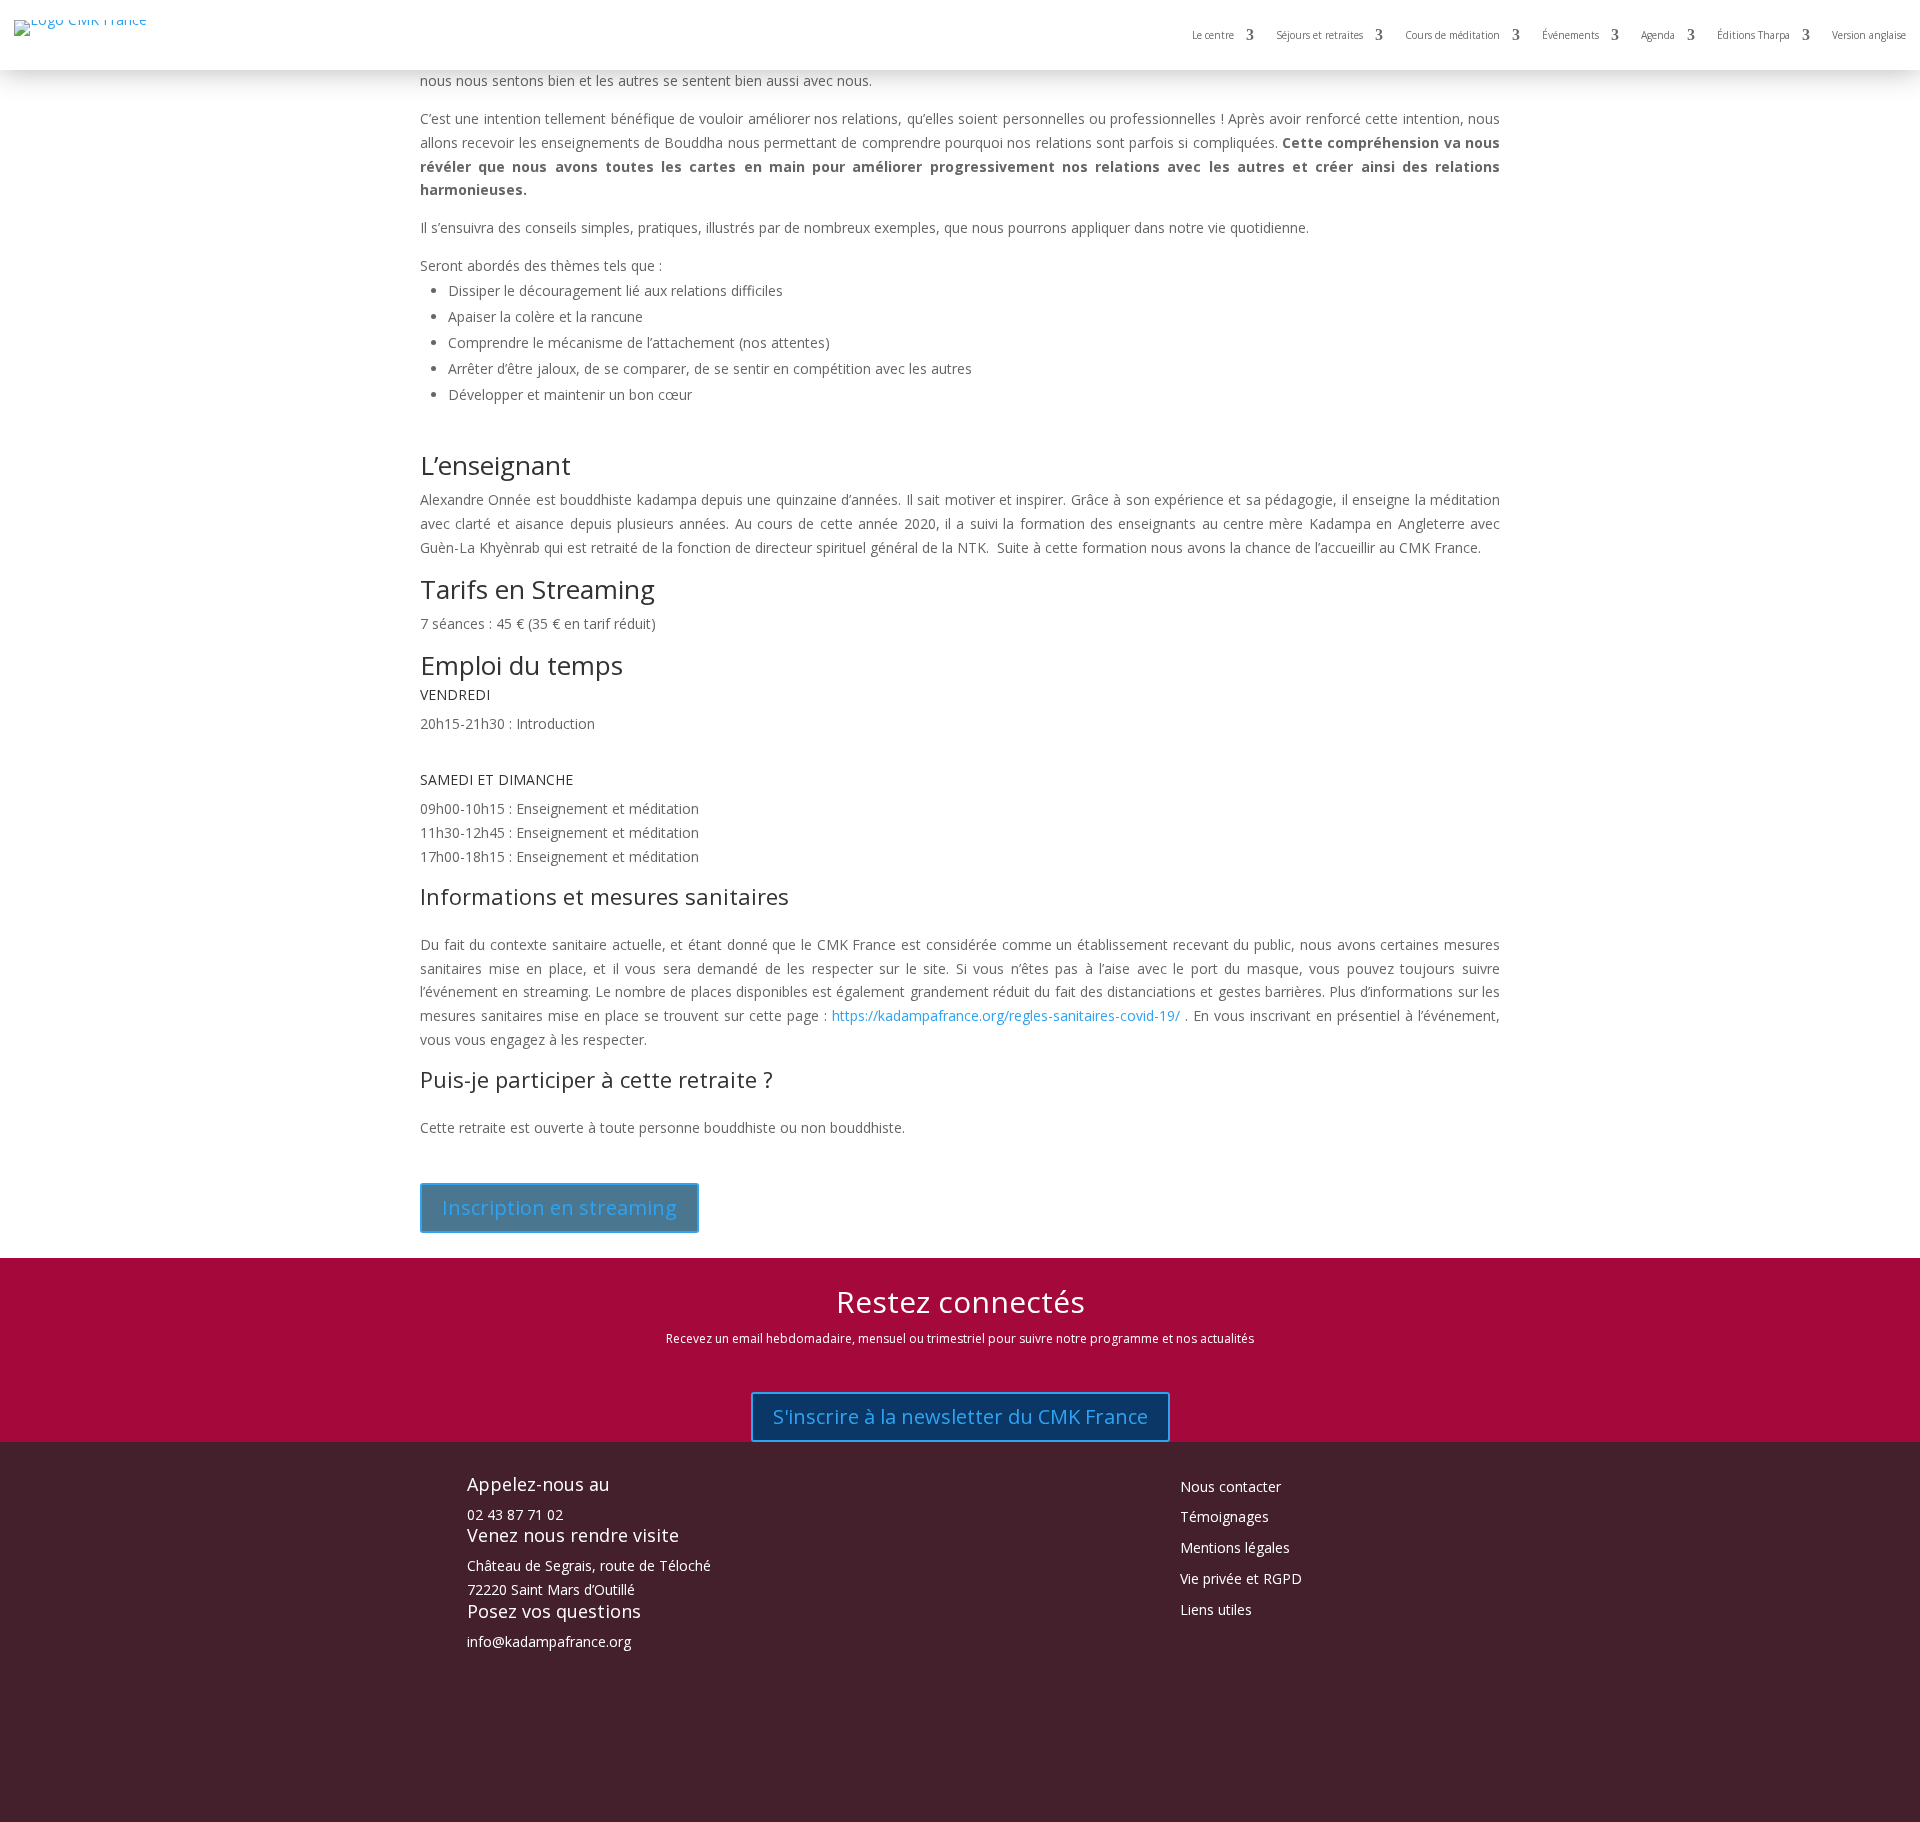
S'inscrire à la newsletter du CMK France (960, 1416)
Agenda (1658, 35)
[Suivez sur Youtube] (980, 1798)
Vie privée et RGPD (1241, 1578)
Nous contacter (1230, 1486)
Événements (1570, 35)
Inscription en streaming (559, 1207)
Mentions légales (1235, 1547)
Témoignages (1224, 1516)
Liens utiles (1216, 1609)
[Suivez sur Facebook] (900, 1798)
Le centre (1213, 35)
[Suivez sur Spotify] (1020, 1798)
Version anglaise (1869, 35)
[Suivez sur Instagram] (940, 1798)
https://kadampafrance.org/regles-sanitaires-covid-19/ (1006, 1015)
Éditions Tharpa (1753, 35)
